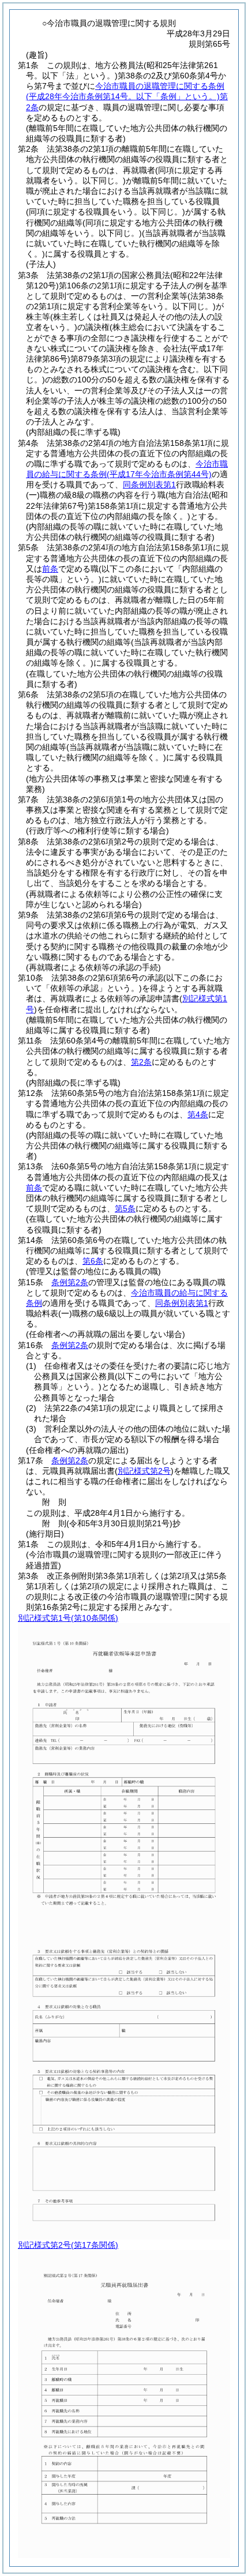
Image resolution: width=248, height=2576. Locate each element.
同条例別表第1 (149, 485)
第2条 (141, 1062)
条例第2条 (70, 1282)
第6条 (93, 1261)
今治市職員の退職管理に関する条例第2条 (127, 96)
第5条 (125, 1208)
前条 (50, 569)
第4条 (198, 1114)
